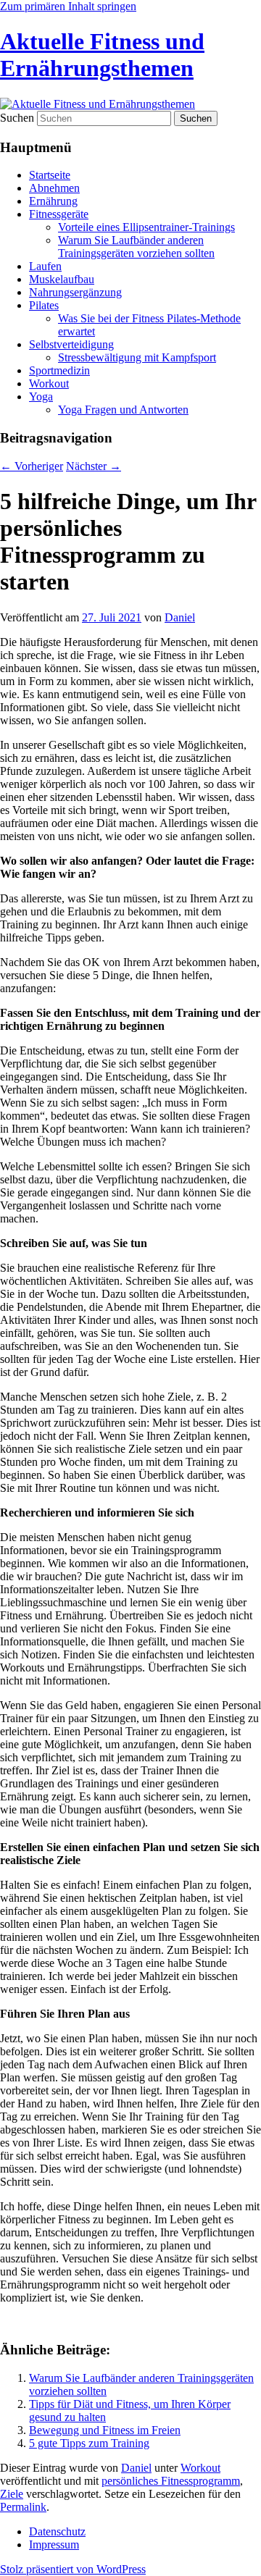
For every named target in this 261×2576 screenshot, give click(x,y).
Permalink (23, 2507)
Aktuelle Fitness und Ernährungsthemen (102, 55)
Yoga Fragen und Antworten (123, 410)
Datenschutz (57, 2531)
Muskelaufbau (62, 279)
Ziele (12, 2494)
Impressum (54, 2544)
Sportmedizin (59, 370)
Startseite (50, 175)
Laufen (45, 266)
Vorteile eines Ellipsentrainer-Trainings (146, 227)
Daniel (180, 617)
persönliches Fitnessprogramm (171, 2481)
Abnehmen (54, 188)
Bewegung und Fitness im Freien (105, 2430)
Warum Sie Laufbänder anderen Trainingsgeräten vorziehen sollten (136, 247)
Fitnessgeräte (59, 214)
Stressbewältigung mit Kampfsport (137, 357)
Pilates (44, 305)
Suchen (17, 118)
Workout (49, 383)
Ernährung (53, 201)
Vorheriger (32, 466)
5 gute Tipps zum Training (89, 2443)
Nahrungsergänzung (75, 292)
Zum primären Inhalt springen (68, 6)
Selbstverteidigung (71, 344)
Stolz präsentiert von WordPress (73, 2569)
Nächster (94, 466)
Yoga (41, 397)
